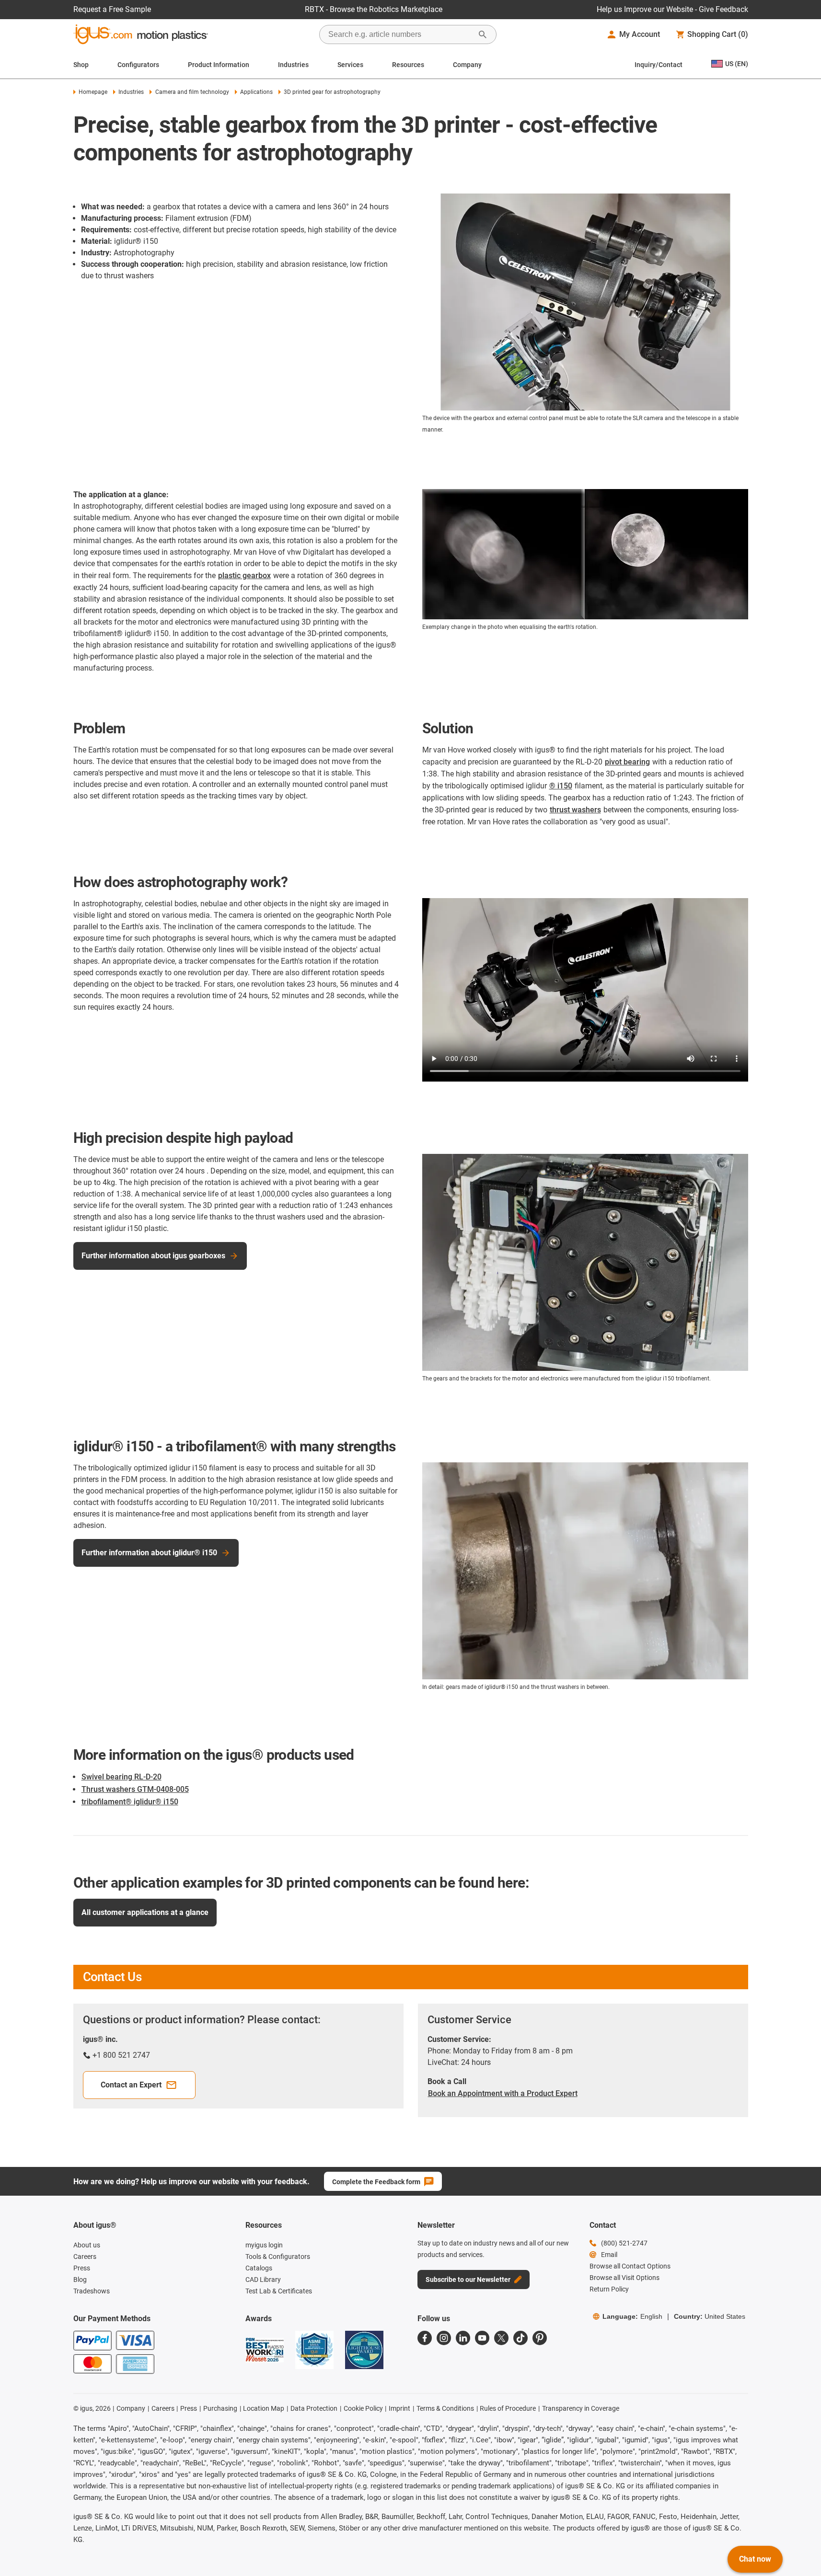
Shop (81, 65)
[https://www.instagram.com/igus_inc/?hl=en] (444, 2338)
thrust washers (575, 810)
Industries (293, 65)
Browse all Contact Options (630, 2266)
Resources (408, 65)
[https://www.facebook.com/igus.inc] (425, 2338)
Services (350, 65)
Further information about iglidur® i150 (149, 1553)
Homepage (93, 92)
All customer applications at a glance (145, 1912)
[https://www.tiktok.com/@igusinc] (520, 2338)
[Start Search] (483, 34)
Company (467, 65)
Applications (256, 92)
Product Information (219, 65)
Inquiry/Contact (659, 65)
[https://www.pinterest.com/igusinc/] (540, 2338)
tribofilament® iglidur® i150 (130, 1802)
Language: (632, 2316)
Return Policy (609, 2289)
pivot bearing (627, 762)
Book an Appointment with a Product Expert (503, 2093)
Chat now (755, 2559)
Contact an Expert (131, 2085)
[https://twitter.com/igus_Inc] (501, 2338)
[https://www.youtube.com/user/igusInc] (482, 2338)
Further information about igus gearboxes (153, 1256)
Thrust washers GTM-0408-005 (135, 1789)
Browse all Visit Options (624, 2278)
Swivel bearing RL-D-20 (121, 1777)
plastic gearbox (244, 576)
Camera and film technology (192, 92)
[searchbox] (400, 34)
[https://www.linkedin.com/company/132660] (463, 2338)
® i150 (561, 786)
